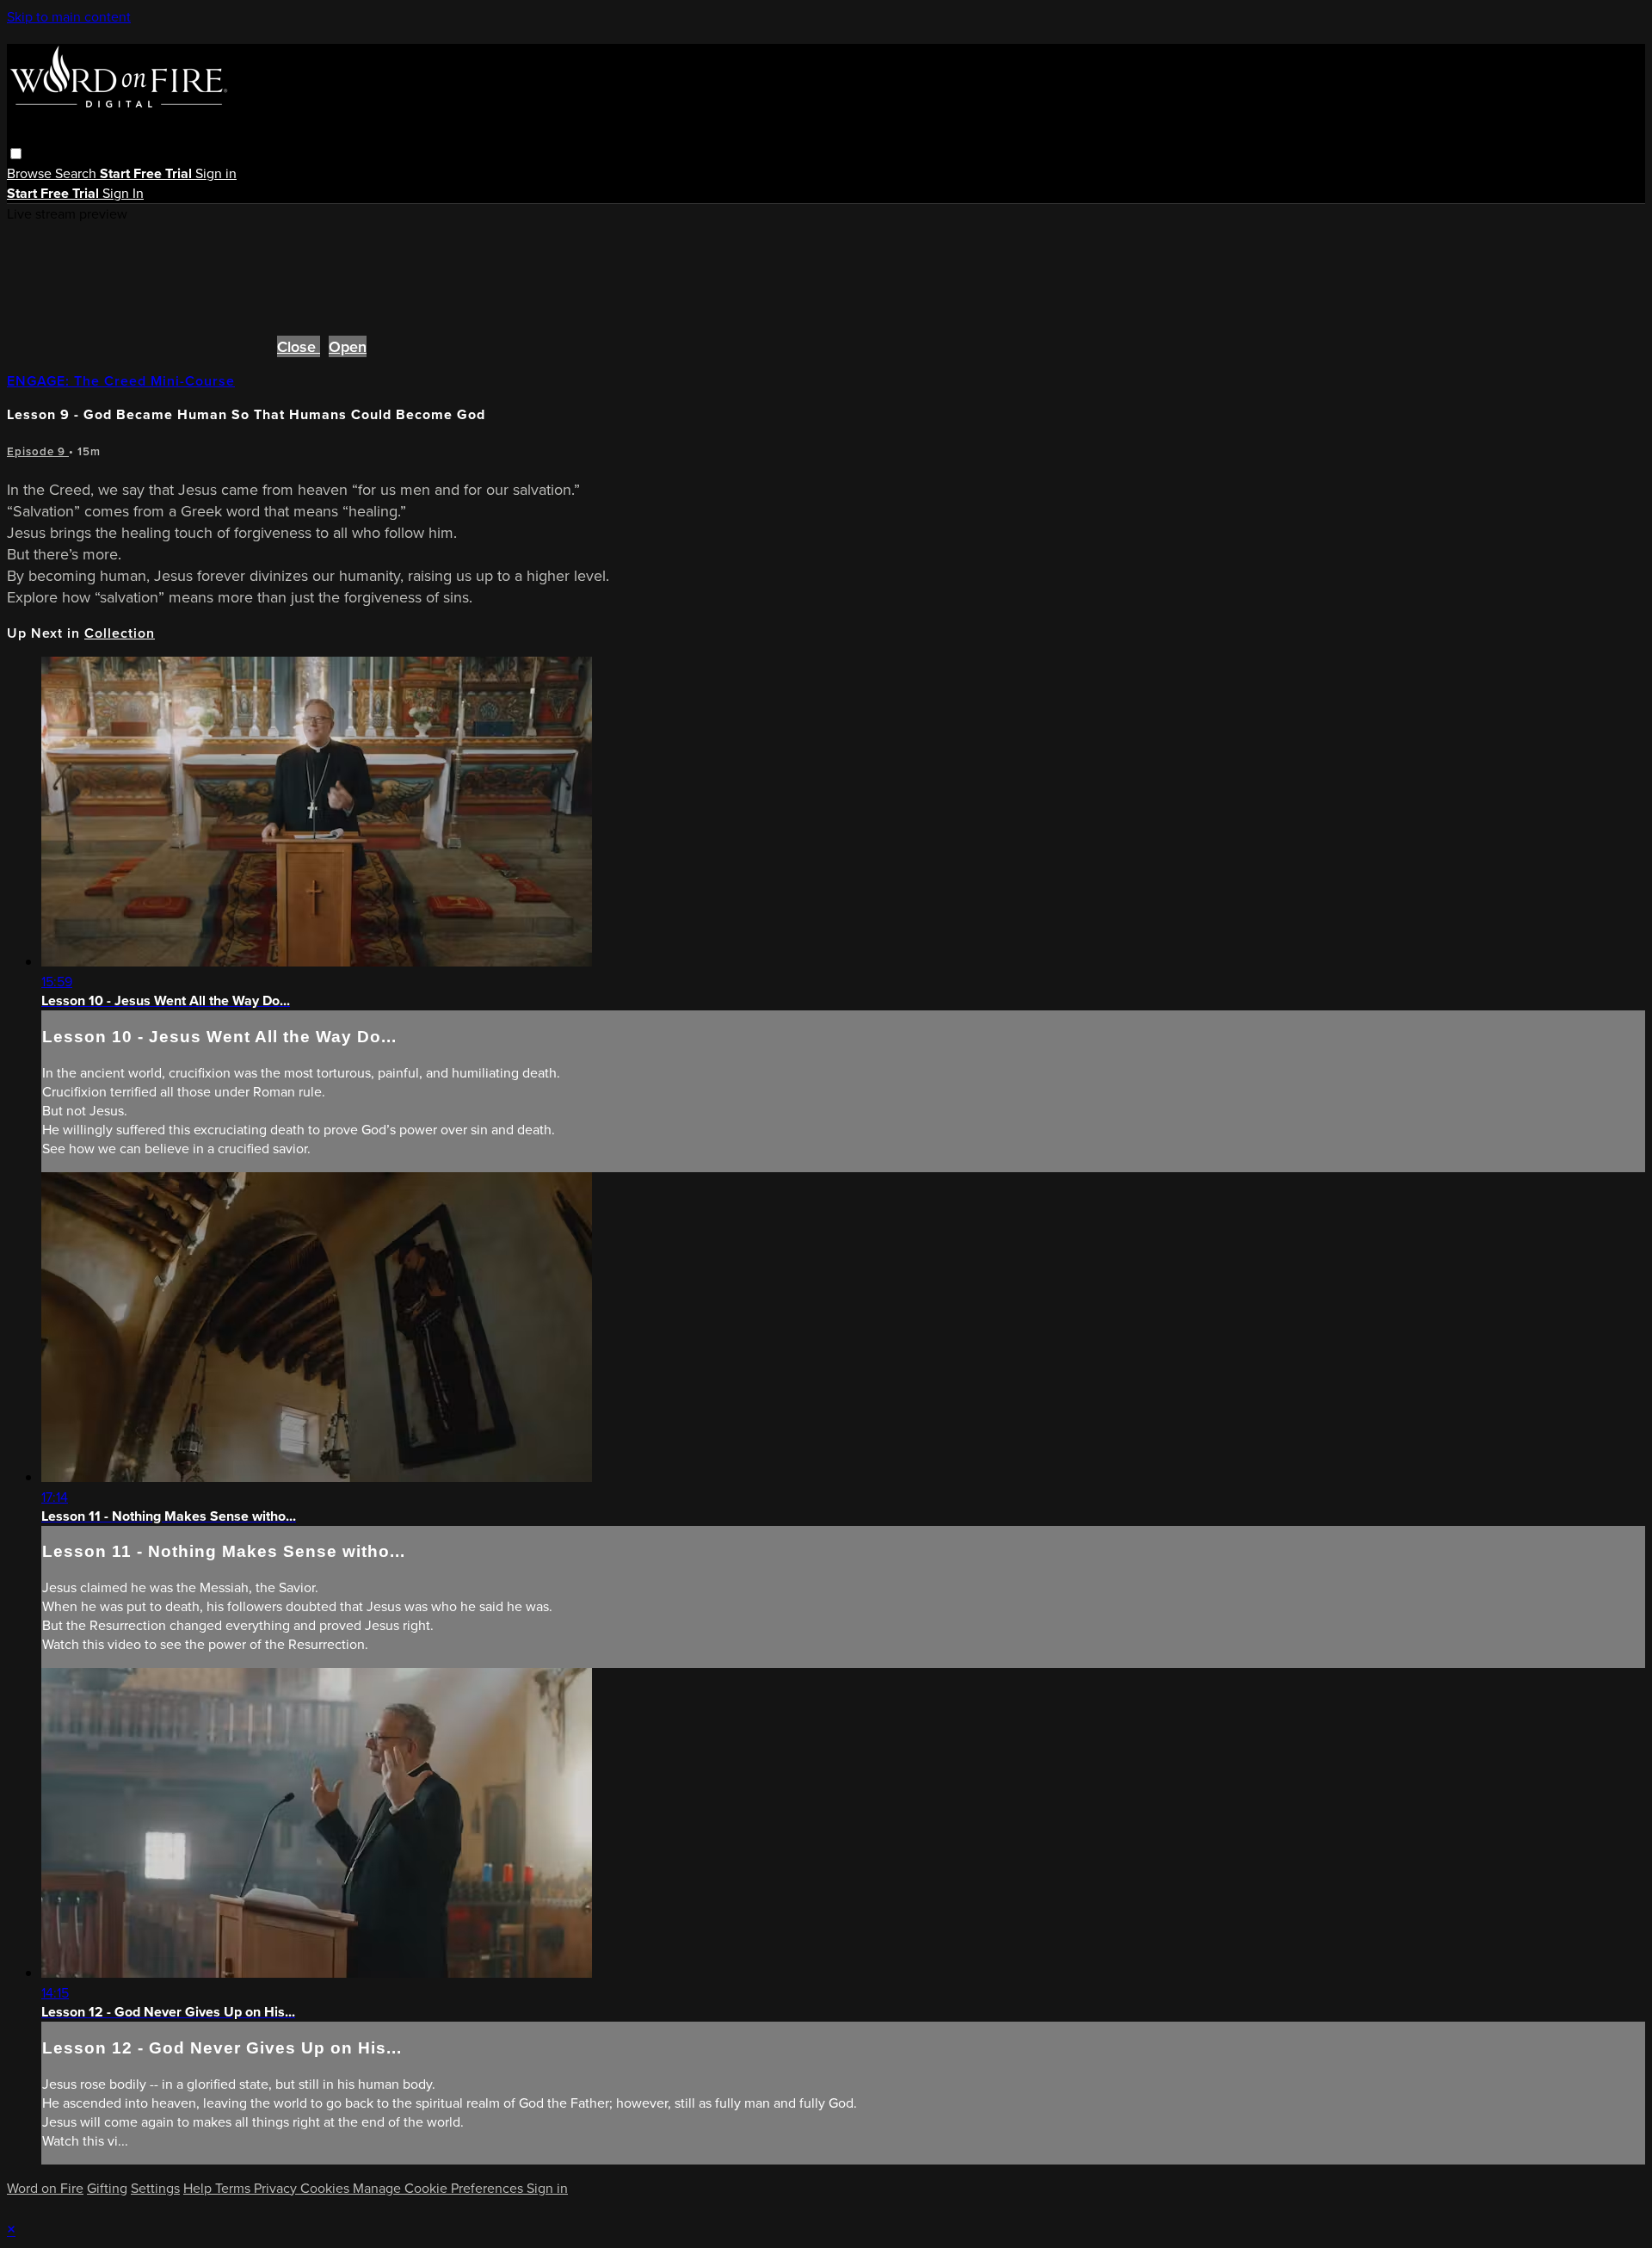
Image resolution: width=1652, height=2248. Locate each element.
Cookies (327, 2188)
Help (199, 2188)
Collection (120, 633)
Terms (234, 2188)
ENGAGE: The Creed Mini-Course (121, 381)
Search (77, 173)
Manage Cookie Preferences (440, 2188)
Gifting (107, 2188)
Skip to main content (69, 16)
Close (299, 346)
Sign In (123, 193)
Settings (155, 2188)
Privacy (277, 2188)
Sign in (216, 173)
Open (348, 346)
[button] (16, 154)
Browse (31, 173)
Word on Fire (45, 2188)
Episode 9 (38, 451)
